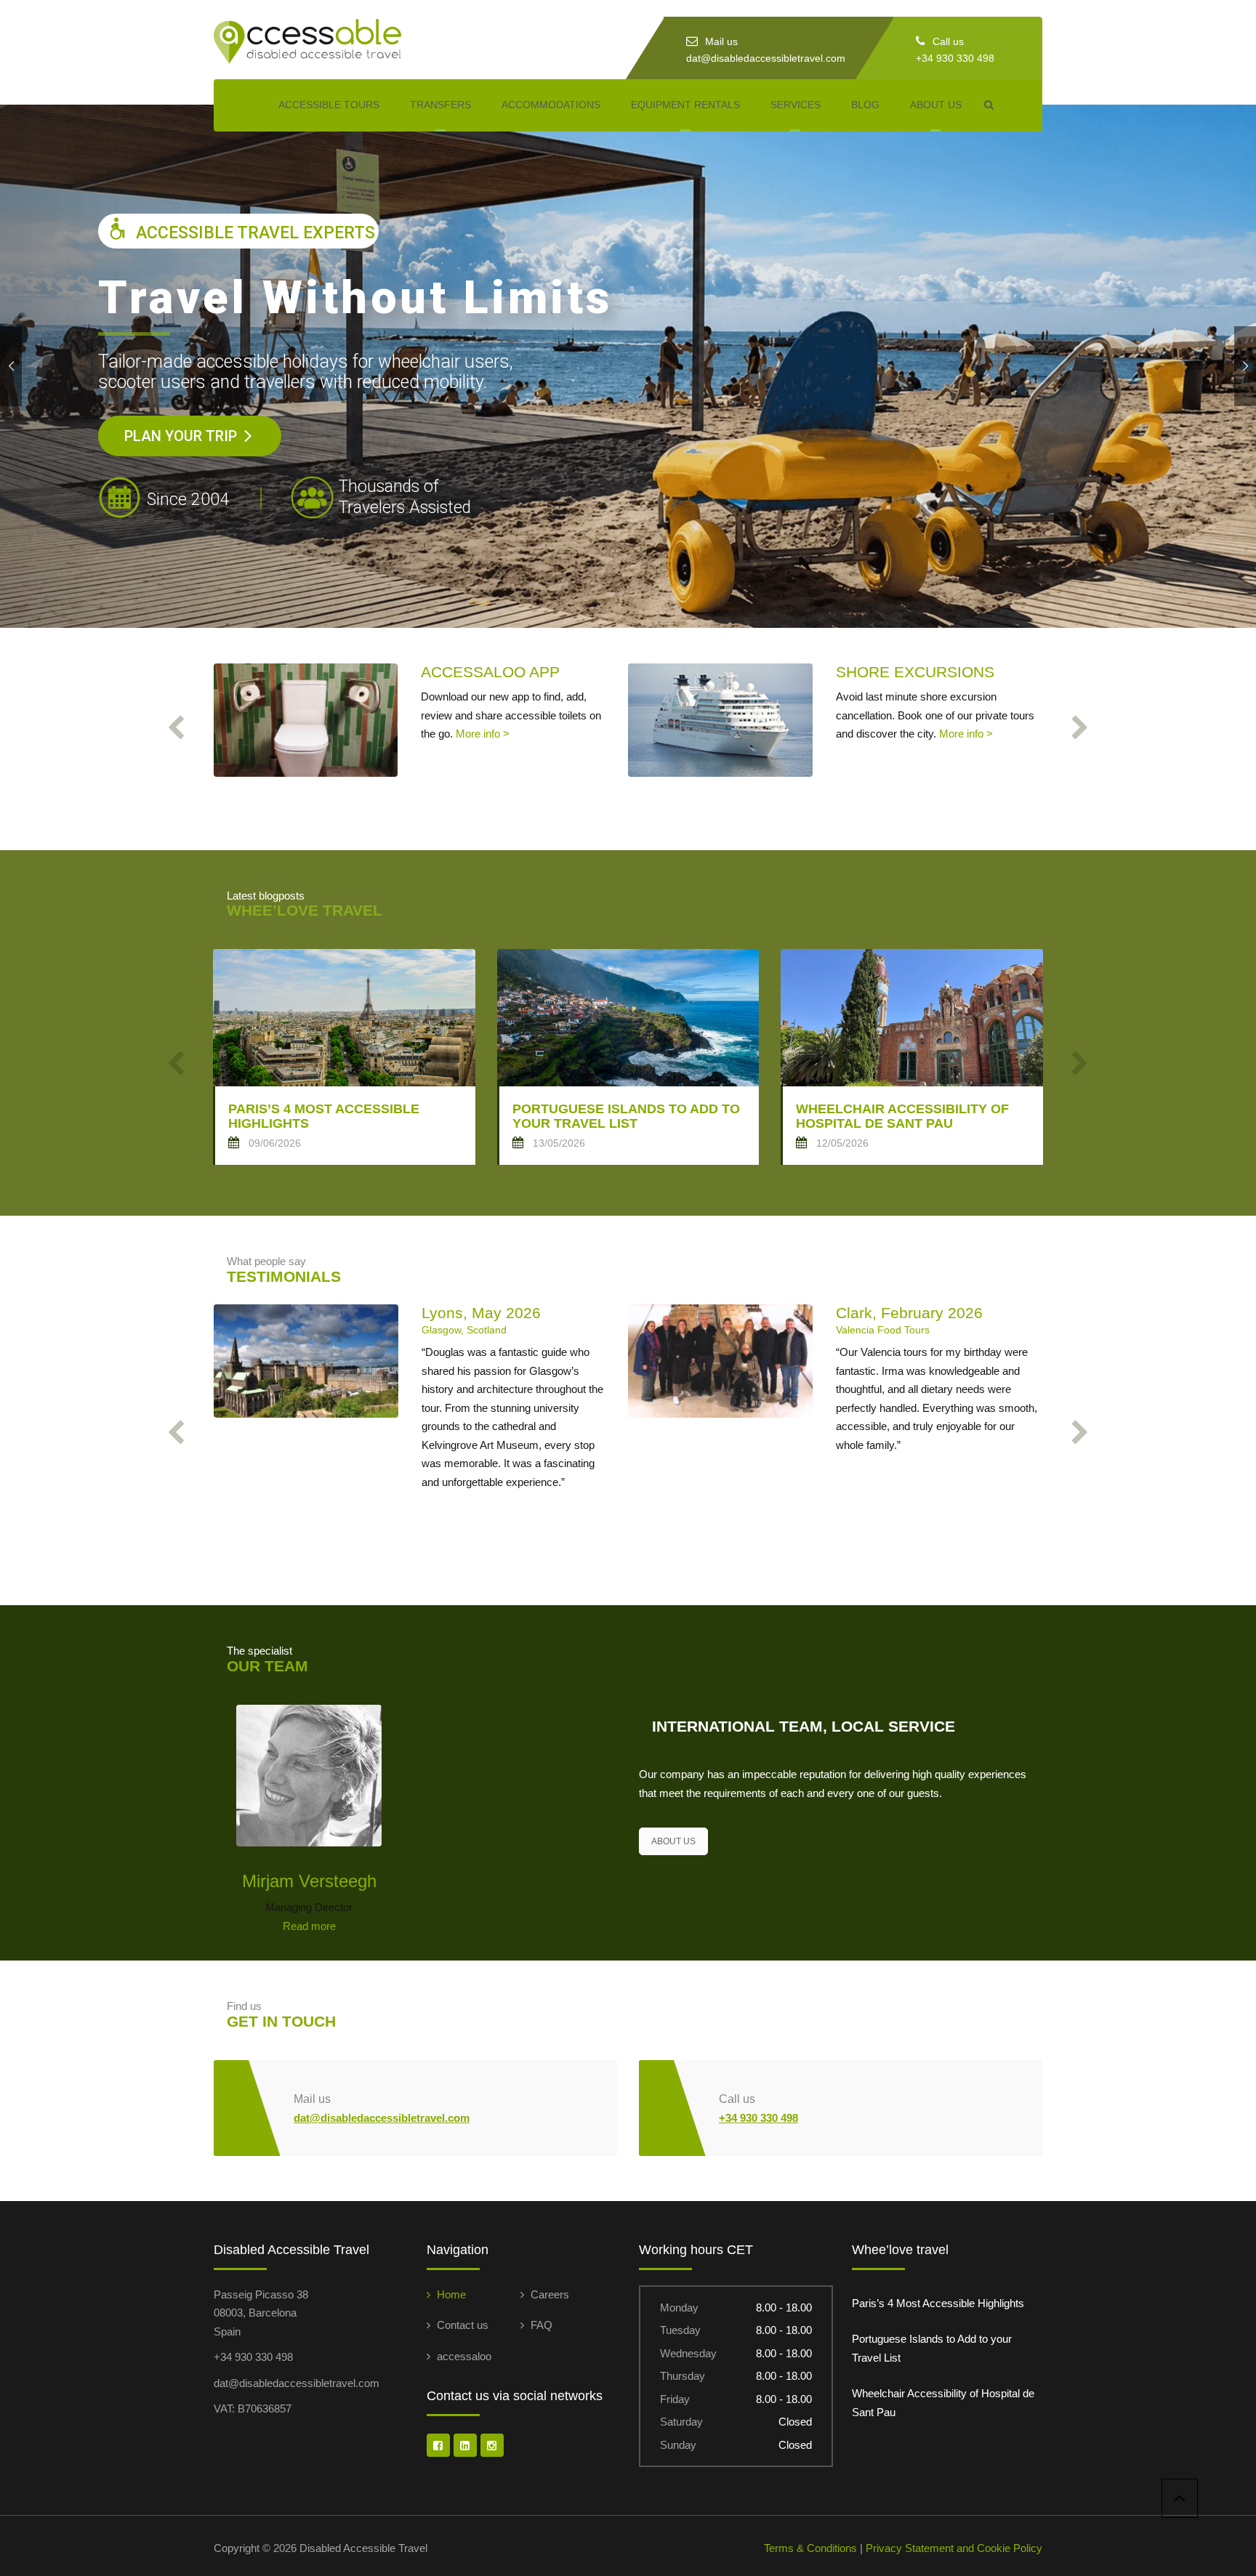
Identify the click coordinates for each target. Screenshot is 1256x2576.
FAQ (542, 2325)
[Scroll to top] (1180, 2498)
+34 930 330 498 (955, 58)
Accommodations (551, 105)
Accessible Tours (329, 105)
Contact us (463, 2325)
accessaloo (464, 2356)
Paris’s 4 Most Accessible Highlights (938, 2303)
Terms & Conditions (810, 2548)
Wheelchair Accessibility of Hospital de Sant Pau (943, 2403)
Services (796, 105)
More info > (483, 734)
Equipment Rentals (685, 105)
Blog (865, 105)
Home (451, 2294)
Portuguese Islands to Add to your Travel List (932, 2348)
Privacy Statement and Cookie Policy (954, 2548)
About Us (936, 105)
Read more (309, 1926)
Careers (550, 2294)
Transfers (440, 105)
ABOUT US (673, 1841)
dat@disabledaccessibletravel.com (766, 58)
